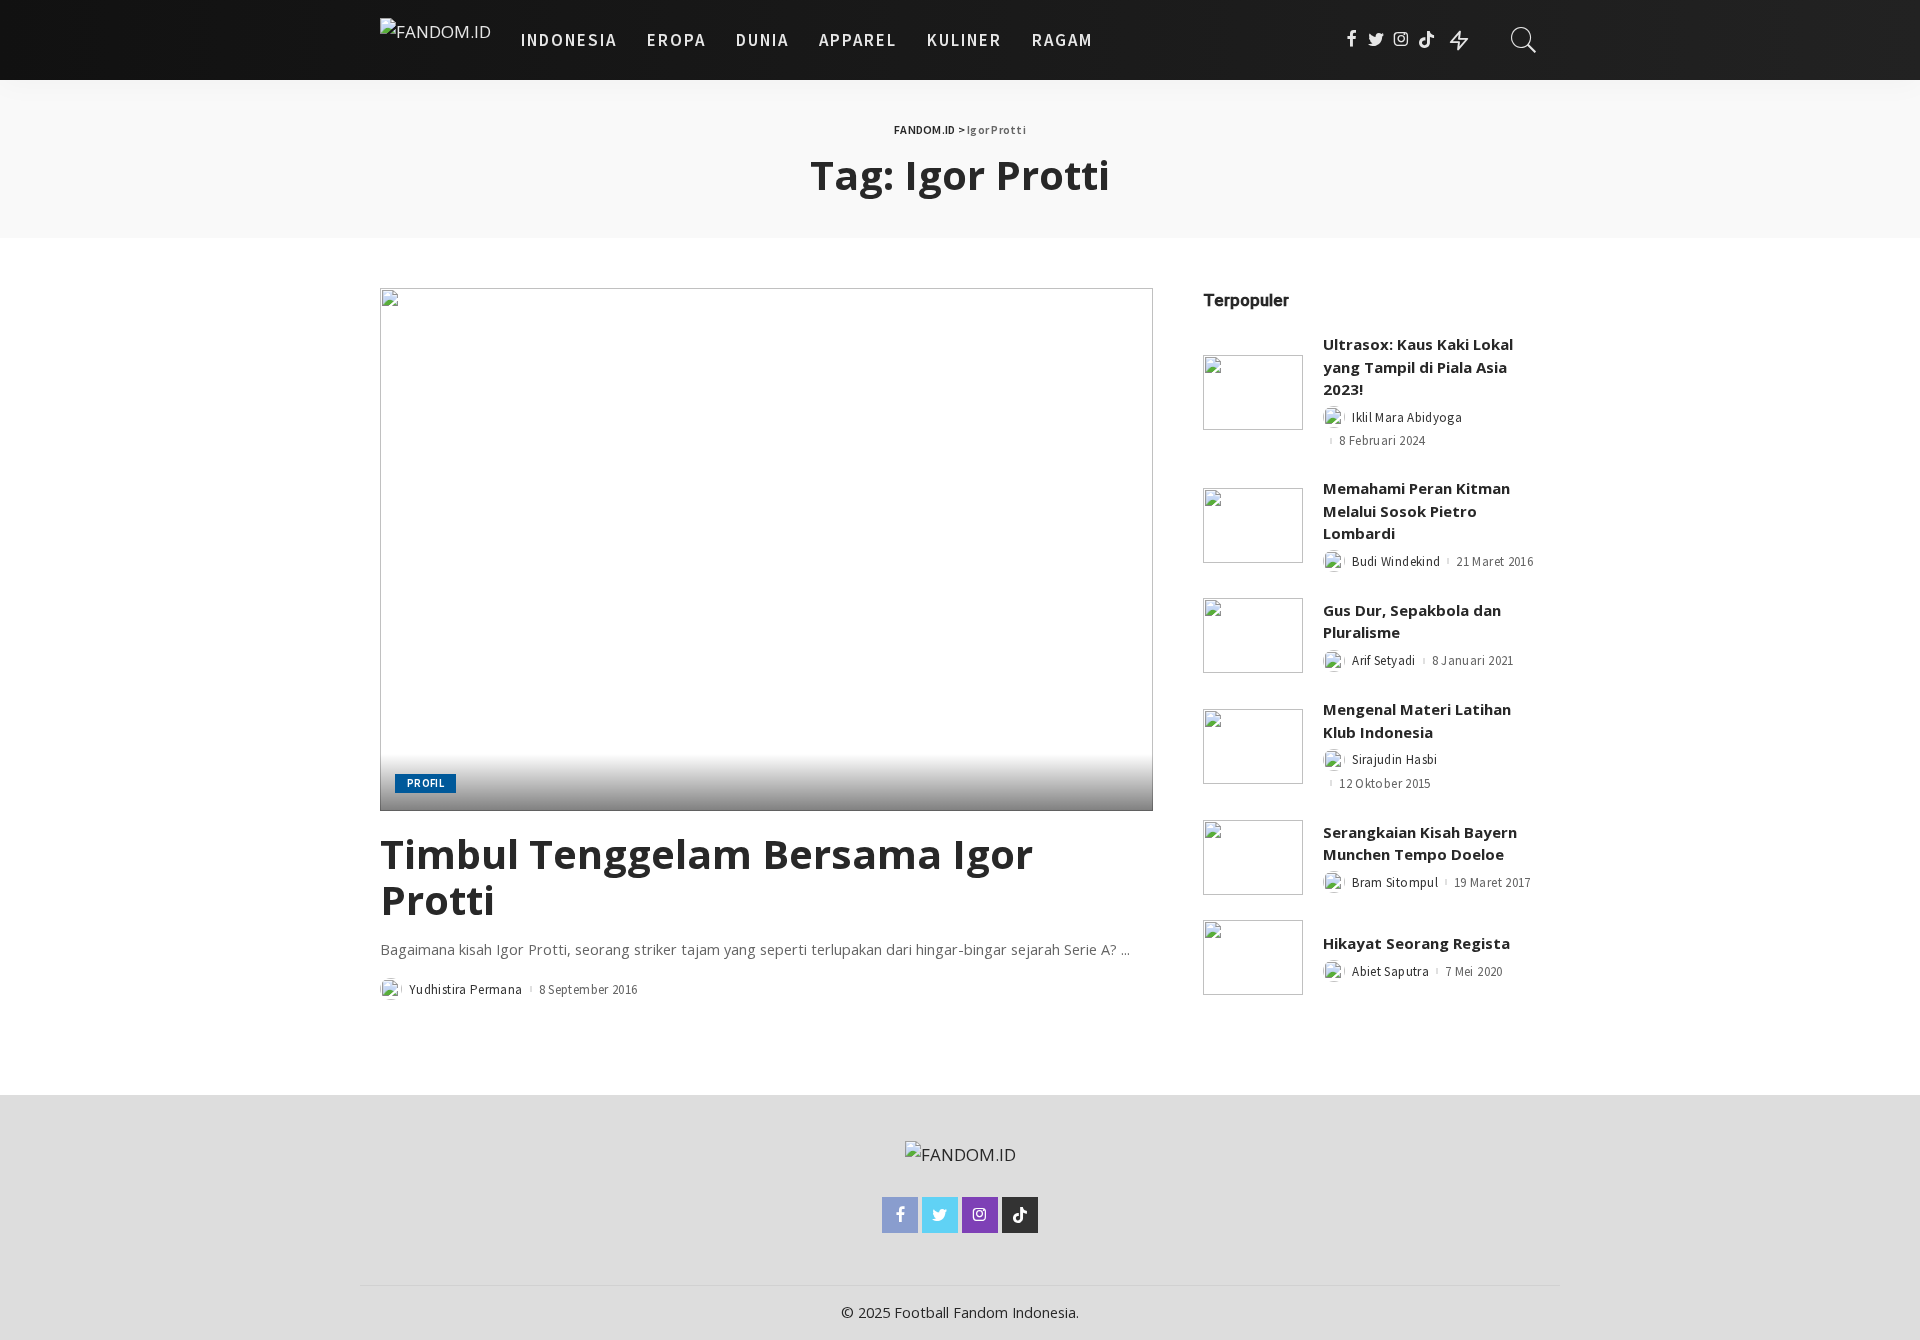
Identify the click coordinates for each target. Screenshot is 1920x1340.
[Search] (1524, 40)
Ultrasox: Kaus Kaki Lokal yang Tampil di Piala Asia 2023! (1418, 366)
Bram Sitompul (1395, 882)
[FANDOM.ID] (435, 40)
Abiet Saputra (1390, 971)
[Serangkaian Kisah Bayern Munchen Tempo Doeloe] (1253, 857)
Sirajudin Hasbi (1394, 759)
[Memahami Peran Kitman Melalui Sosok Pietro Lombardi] (1253, 525)
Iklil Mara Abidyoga (1407, 417)
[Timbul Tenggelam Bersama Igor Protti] (766, 549)
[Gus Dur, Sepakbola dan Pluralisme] (1253, 635)
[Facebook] (1351, 40)
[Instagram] (1401, 40)
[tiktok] (1426, 40)
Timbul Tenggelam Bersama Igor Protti (706, 876)
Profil (425, 783)
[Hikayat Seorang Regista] (1253, 957)
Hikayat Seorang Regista (1416, 943)
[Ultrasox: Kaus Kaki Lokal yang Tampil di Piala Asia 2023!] (1253, 392)
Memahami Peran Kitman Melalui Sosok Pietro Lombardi (1416, 510)
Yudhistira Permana (466, 989)
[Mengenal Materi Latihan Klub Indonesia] (1253, 746)
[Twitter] (1376, 40)
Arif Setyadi (1383, 660)
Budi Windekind (1396, 561)
